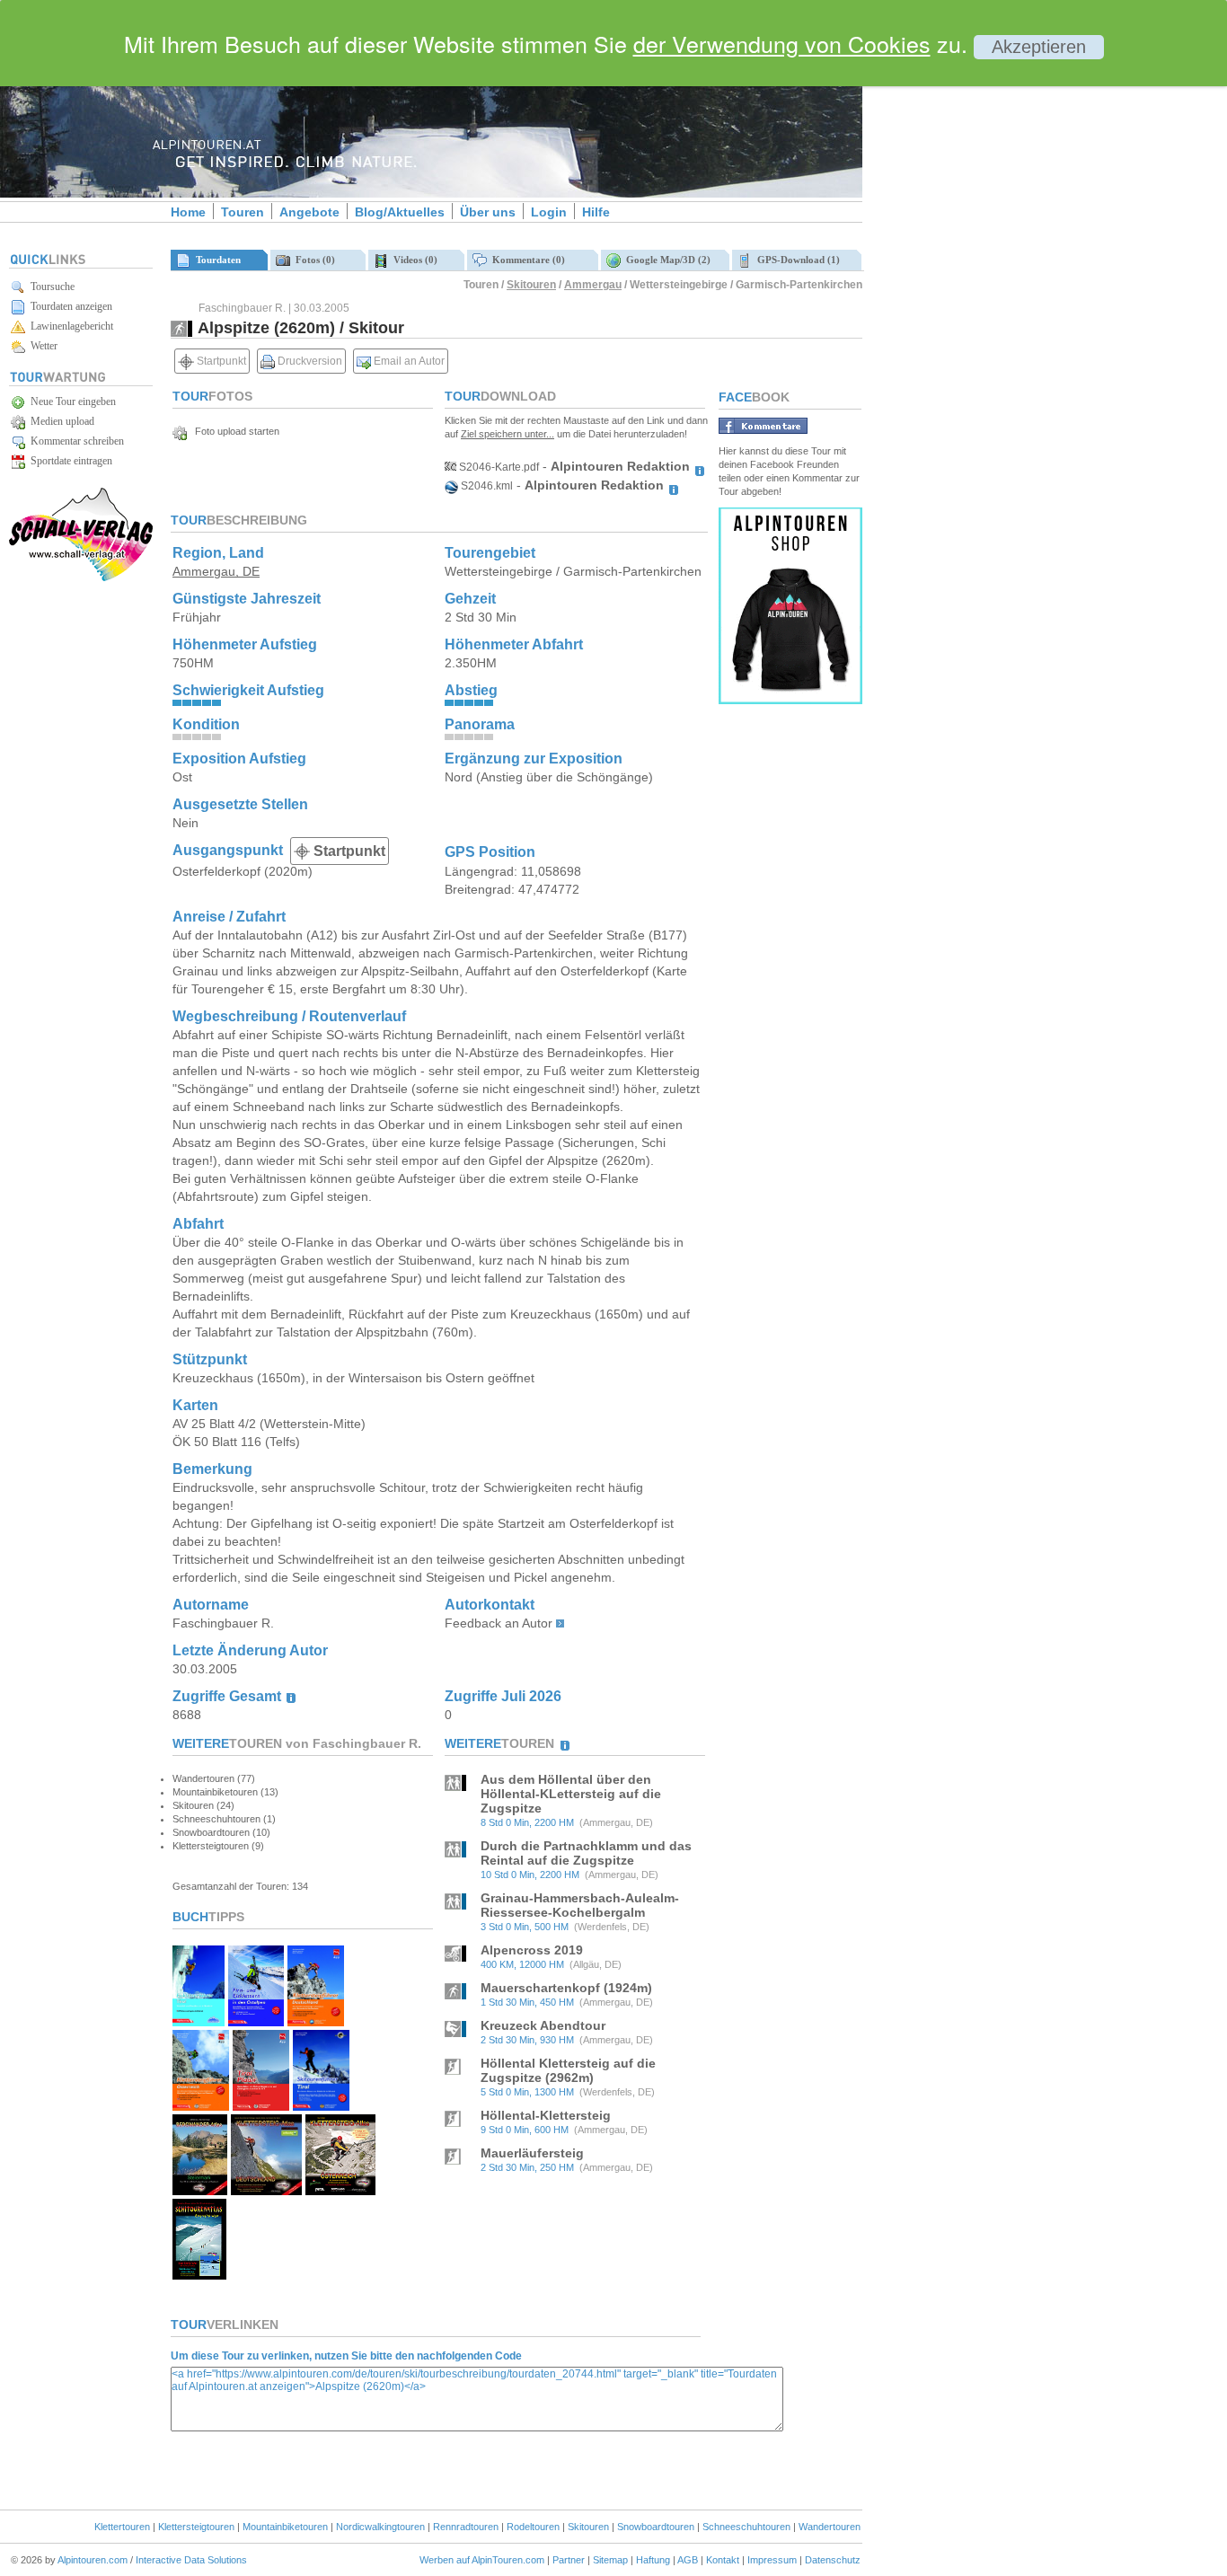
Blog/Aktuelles (400, 212)
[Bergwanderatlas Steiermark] (200, 2190)
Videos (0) (413, 260)
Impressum (772, 2560)
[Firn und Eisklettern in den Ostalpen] (256, 2021)
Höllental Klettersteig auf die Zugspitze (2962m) (568, 2070)
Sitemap (610, 2560)
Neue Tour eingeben (71, 401)
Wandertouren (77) (214, 1778)
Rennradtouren (466, 2527)
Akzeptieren (1039, 47)
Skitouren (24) (203, 1805)
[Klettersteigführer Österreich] (201, 2106)
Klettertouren (122, 2527)
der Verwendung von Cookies (782, 43)
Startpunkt (220, 361)
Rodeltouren (533, 2527)
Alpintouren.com (93, 2560)
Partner (569, 2560)
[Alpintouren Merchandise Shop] (790, 699)
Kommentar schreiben (75, 441)
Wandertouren (830, 2527)
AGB (688, 2560)
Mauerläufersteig (532, 2153)
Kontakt (723, 2560)
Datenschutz (833, 2560)
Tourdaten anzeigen (69, 306)
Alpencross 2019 (532, 1950)
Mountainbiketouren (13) (225, 1792)
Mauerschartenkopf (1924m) (566, 1988)
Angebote (309, 212)
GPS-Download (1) (796, 260)
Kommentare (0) (526, 260)
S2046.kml (486, 486)
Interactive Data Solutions (191, 2560)
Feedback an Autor (499, 1623)
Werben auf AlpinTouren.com (482, 2560)
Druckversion (309, 361)
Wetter (41, 346)
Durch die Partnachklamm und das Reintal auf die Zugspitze (586, 1853)
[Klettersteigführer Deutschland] (316, 2021)
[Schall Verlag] (81, 578)
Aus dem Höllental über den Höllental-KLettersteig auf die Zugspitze (571, 1794)
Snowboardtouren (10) (221, 1832)
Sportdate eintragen (69, 461)
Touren (243, 212)
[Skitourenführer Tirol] (321, 2106)
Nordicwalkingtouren (380, 2527)
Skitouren (531, 285)
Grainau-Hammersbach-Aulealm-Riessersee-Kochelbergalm (580, 1905)
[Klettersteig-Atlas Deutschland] (266, 2190)
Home (188, 212)
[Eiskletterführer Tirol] (199, 2021)
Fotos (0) (313, 260)
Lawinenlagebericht (69, 326)
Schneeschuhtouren (746, 2527)
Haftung (653, 2560)
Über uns (488, 212)
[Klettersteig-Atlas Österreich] (340, 2190)
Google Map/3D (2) (666, 260)
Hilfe (596, 212)
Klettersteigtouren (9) (218, 1846)
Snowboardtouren (656, 2527)
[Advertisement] (1015, 308)
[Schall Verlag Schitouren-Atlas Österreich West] (199, 2275)
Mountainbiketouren (285, 2527)
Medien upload (60, 421)
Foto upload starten (233, 431)
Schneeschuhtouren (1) (224, 1819)
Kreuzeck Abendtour (543, 2025)
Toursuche (50, 287)
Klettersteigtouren (196, 2527)
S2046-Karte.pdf (498, 467)
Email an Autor (408, 361)
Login (549, 212)
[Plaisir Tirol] (261, 2106)
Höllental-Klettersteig (546, 2115)
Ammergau (593, 285)
